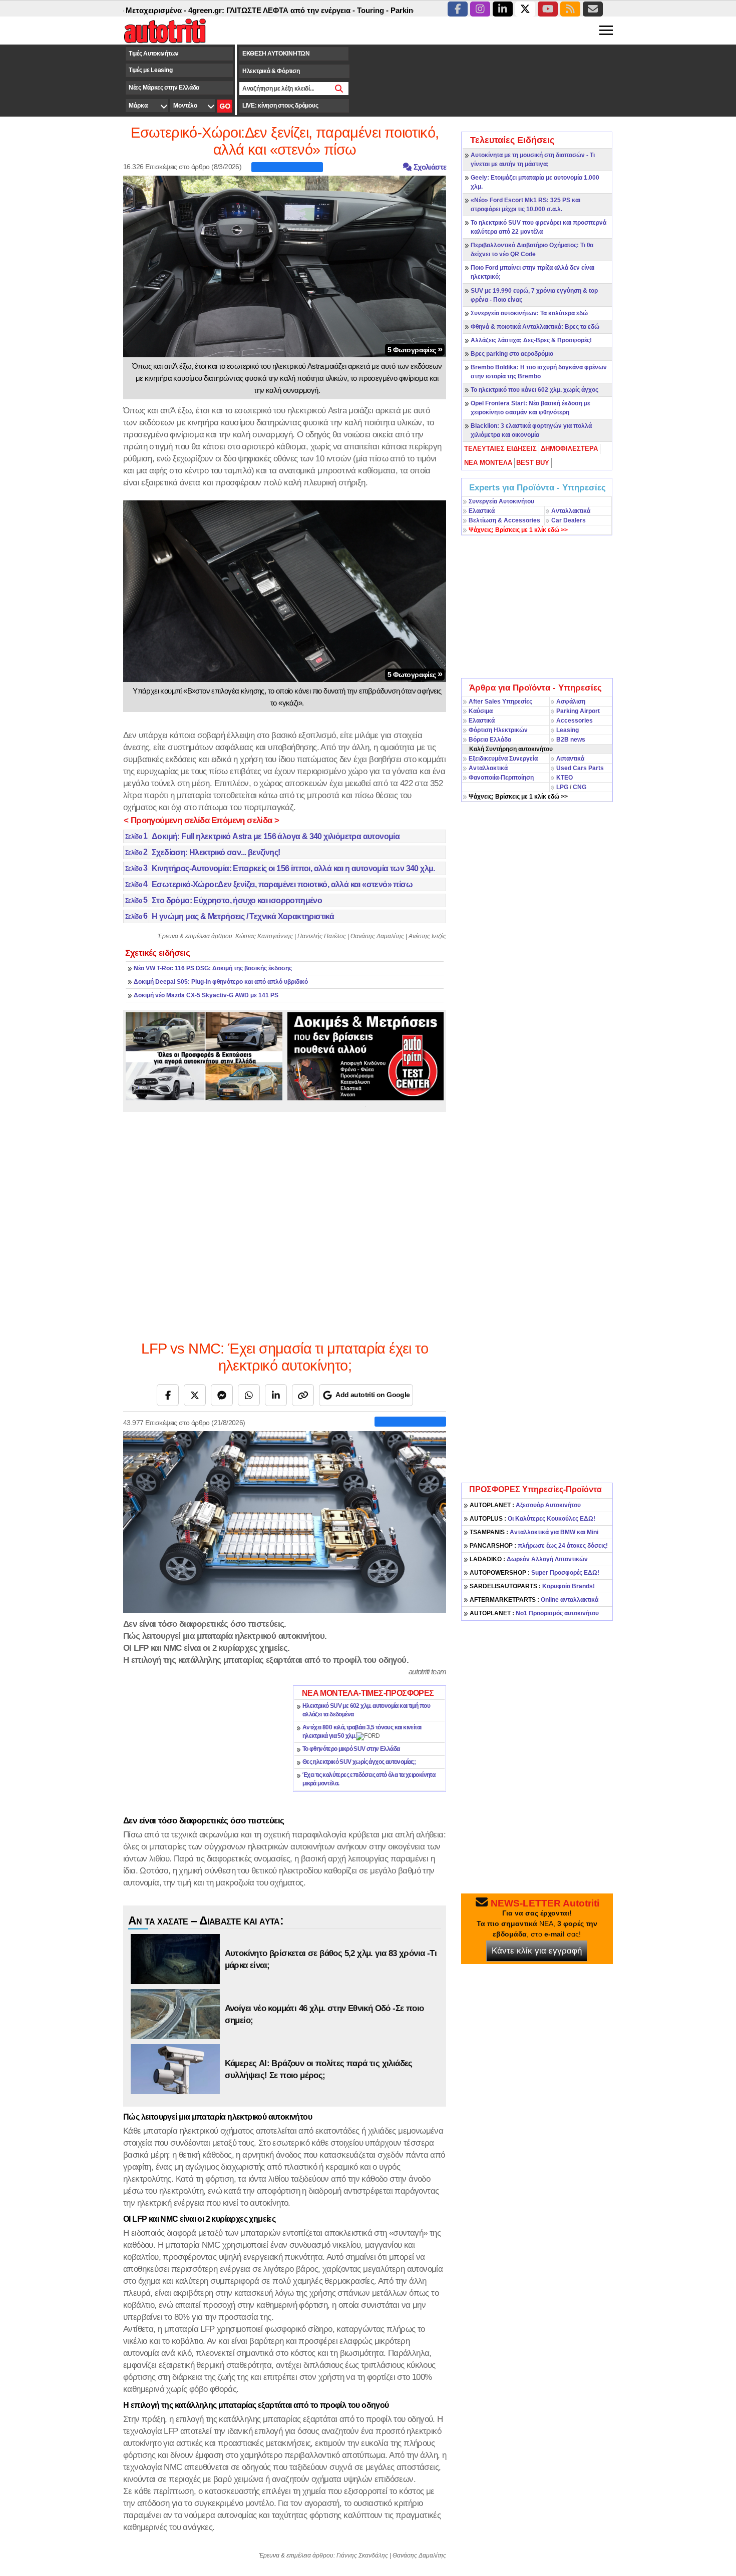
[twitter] (525, 9)
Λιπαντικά (570, 759)
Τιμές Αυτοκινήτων (154, 54)
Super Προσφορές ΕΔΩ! (534, 1573)
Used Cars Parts (580, 768)
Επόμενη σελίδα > (245, 820)
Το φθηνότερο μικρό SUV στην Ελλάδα (351, 1749)
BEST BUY (533, 463)
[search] (339, 89)
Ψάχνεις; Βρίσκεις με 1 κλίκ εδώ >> (518, 797)
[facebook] (458, 9)
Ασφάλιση (571, 702)
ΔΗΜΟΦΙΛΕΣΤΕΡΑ (569, 449)
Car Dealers (569, 520)
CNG (580, 787)
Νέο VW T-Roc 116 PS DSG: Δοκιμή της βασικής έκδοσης (213, 968)
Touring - (317, 10)
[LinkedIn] (276, 1395)
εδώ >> (518, 530)
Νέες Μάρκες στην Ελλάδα (164, 88)
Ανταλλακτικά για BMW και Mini (534, 1532)
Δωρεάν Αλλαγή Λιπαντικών (529, 1559)
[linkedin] (503, 9)
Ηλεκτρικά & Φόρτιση (271, 71)
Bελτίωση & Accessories (504, 520)
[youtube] (548, 9)
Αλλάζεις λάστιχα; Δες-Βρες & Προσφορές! (531, 340)
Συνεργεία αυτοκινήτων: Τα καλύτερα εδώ (529, 313)
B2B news (571, 740)
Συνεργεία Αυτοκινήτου (501, 501)
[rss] (570, 9)
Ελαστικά (482, 511)
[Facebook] (168, 1395)
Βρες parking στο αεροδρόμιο (512, 354)
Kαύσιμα (481, 711)
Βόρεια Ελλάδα (490, 740)
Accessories (575, 721)
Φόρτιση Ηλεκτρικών (498, 730)
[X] (195, 1395)
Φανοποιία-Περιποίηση (501, 778)
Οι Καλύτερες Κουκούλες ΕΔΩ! (532, 1519)
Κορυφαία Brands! (532, 1586)
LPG (562, 787)
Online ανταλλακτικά (534, 1600)
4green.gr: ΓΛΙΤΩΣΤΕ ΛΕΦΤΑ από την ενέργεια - (216, 10)
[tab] (501, 449)
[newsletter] (593, 9)
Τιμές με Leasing (150, 70)
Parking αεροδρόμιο (369, 10)
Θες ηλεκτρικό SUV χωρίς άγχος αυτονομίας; (359, 1762)
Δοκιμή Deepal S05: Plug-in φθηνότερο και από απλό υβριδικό (221, 982)
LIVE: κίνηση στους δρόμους (280, 106)
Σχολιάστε (429, 167)
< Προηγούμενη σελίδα (166, 820)
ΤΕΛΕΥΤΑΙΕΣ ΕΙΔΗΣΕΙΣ (500, 449)
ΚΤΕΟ (565, 778)
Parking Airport (578, 711)
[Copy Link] (303, 1395)
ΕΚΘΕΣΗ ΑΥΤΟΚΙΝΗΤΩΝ (276, 54)
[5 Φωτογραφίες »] (285, 266)
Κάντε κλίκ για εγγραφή (537, 1951)
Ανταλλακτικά (571, 511)
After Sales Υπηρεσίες (500, 702)
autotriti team (428, 1672)
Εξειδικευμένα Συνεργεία (503, 759)
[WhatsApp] (249, 1395)
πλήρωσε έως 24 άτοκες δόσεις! (539, 1546)
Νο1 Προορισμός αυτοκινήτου (534, 1613)
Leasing (568, 730)
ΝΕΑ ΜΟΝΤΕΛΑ (488, 463)
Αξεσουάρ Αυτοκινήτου (525, 1505)
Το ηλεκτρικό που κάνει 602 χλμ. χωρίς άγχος (534, 390)
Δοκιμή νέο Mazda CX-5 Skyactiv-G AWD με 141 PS (206, 995)
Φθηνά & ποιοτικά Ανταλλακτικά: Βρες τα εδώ (535, 327)
